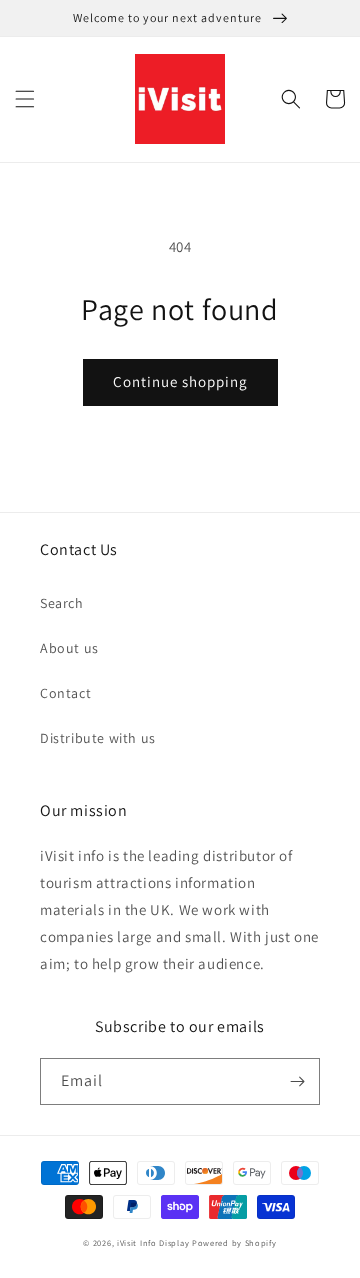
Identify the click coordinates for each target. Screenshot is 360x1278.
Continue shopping (180, 381)
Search (62, 603)
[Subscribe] (297, 1081)
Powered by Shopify (234, 1242)
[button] (25, 99)
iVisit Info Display (153, 1242)
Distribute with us (98, 738)
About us (69, 648)
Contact (65, 693)
